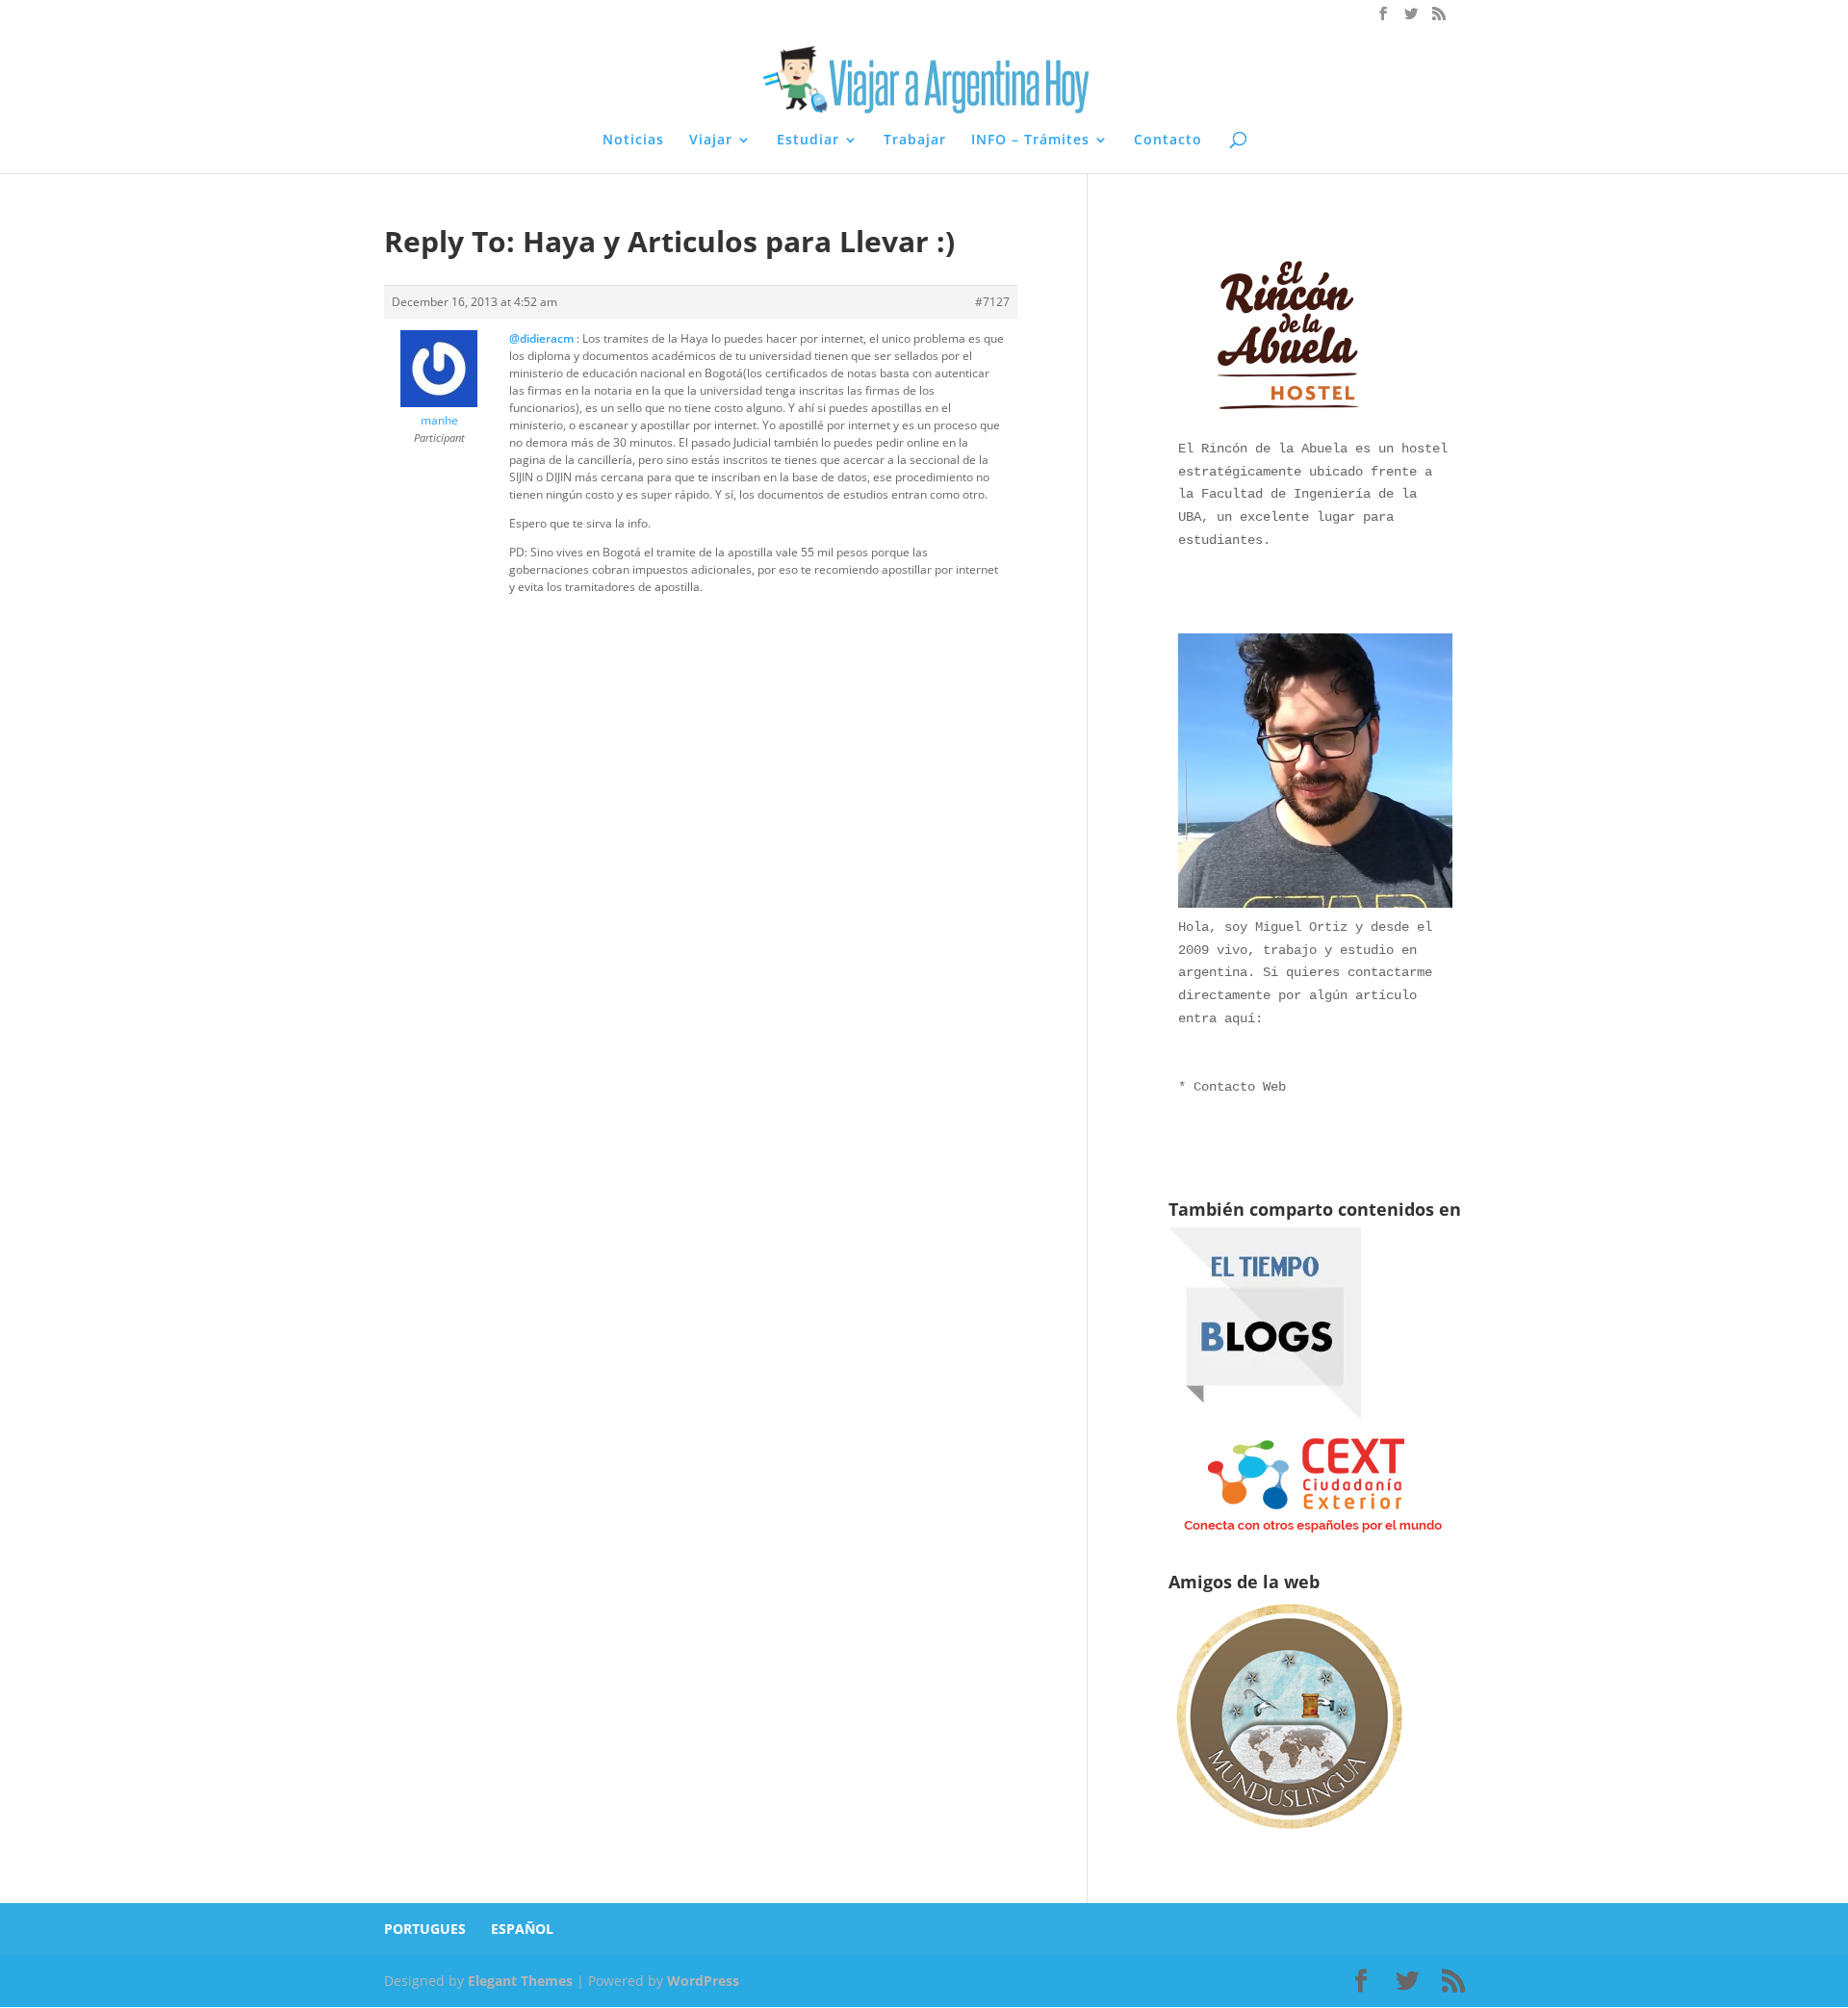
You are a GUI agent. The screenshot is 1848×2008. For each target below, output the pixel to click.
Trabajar (915, 141)
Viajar (711, 141)
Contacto (1168, 141)
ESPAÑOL (522, 1929)
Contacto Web (1240, 1087)
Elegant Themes (520, 1981)
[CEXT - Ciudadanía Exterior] (1313, 1533)
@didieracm (541, 338)
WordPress (703, 1981)
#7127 (992, 302)
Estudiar (808, 141)
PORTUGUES (425, 1929)
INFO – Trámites (1030, 141)
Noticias (633, 141)
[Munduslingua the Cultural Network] (1289, 1835)
